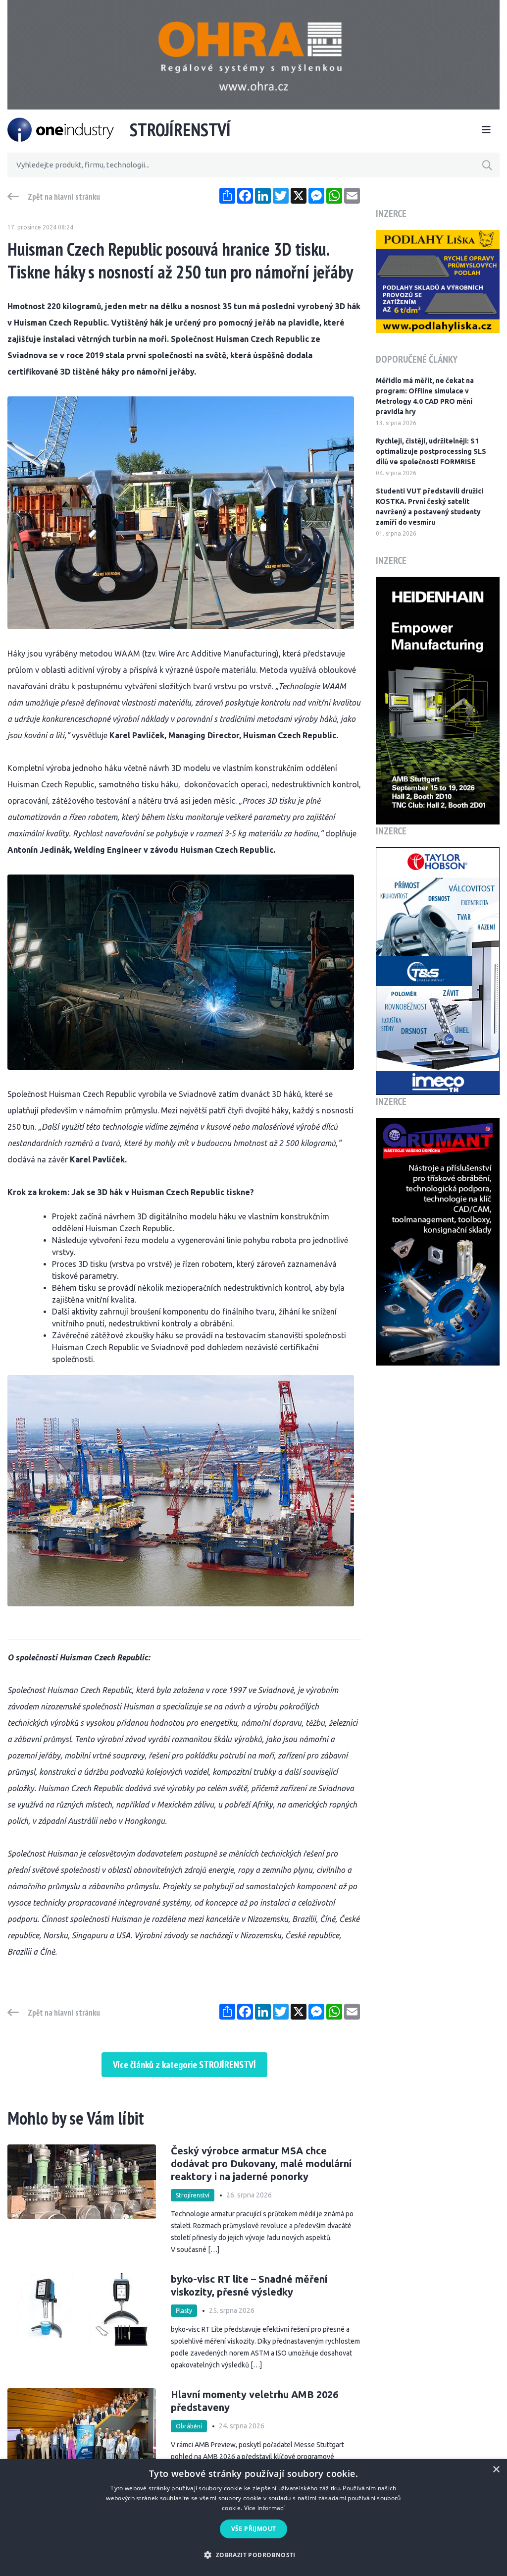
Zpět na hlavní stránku (64, 197)
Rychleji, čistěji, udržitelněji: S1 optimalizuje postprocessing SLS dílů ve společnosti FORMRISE (431, 451)
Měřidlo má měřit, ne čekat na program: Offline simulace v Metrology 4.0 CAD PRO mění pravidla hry (425, 396)
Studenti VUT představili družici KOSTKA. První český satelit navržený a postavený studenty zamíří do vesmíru (430, 507)
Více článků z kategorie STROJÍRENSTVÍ (184, 2065)
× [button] (496, 2470)
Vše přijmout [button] (254, 2529)
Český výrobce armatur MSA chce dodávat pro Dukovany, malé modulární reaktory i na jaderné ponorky (261, 2164)
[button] (253, 2555)
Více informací (265, 2508)
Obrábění (189, 2426)
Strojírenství (193, 2195)
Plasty (184, 2311)
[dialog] (253, 2518)
